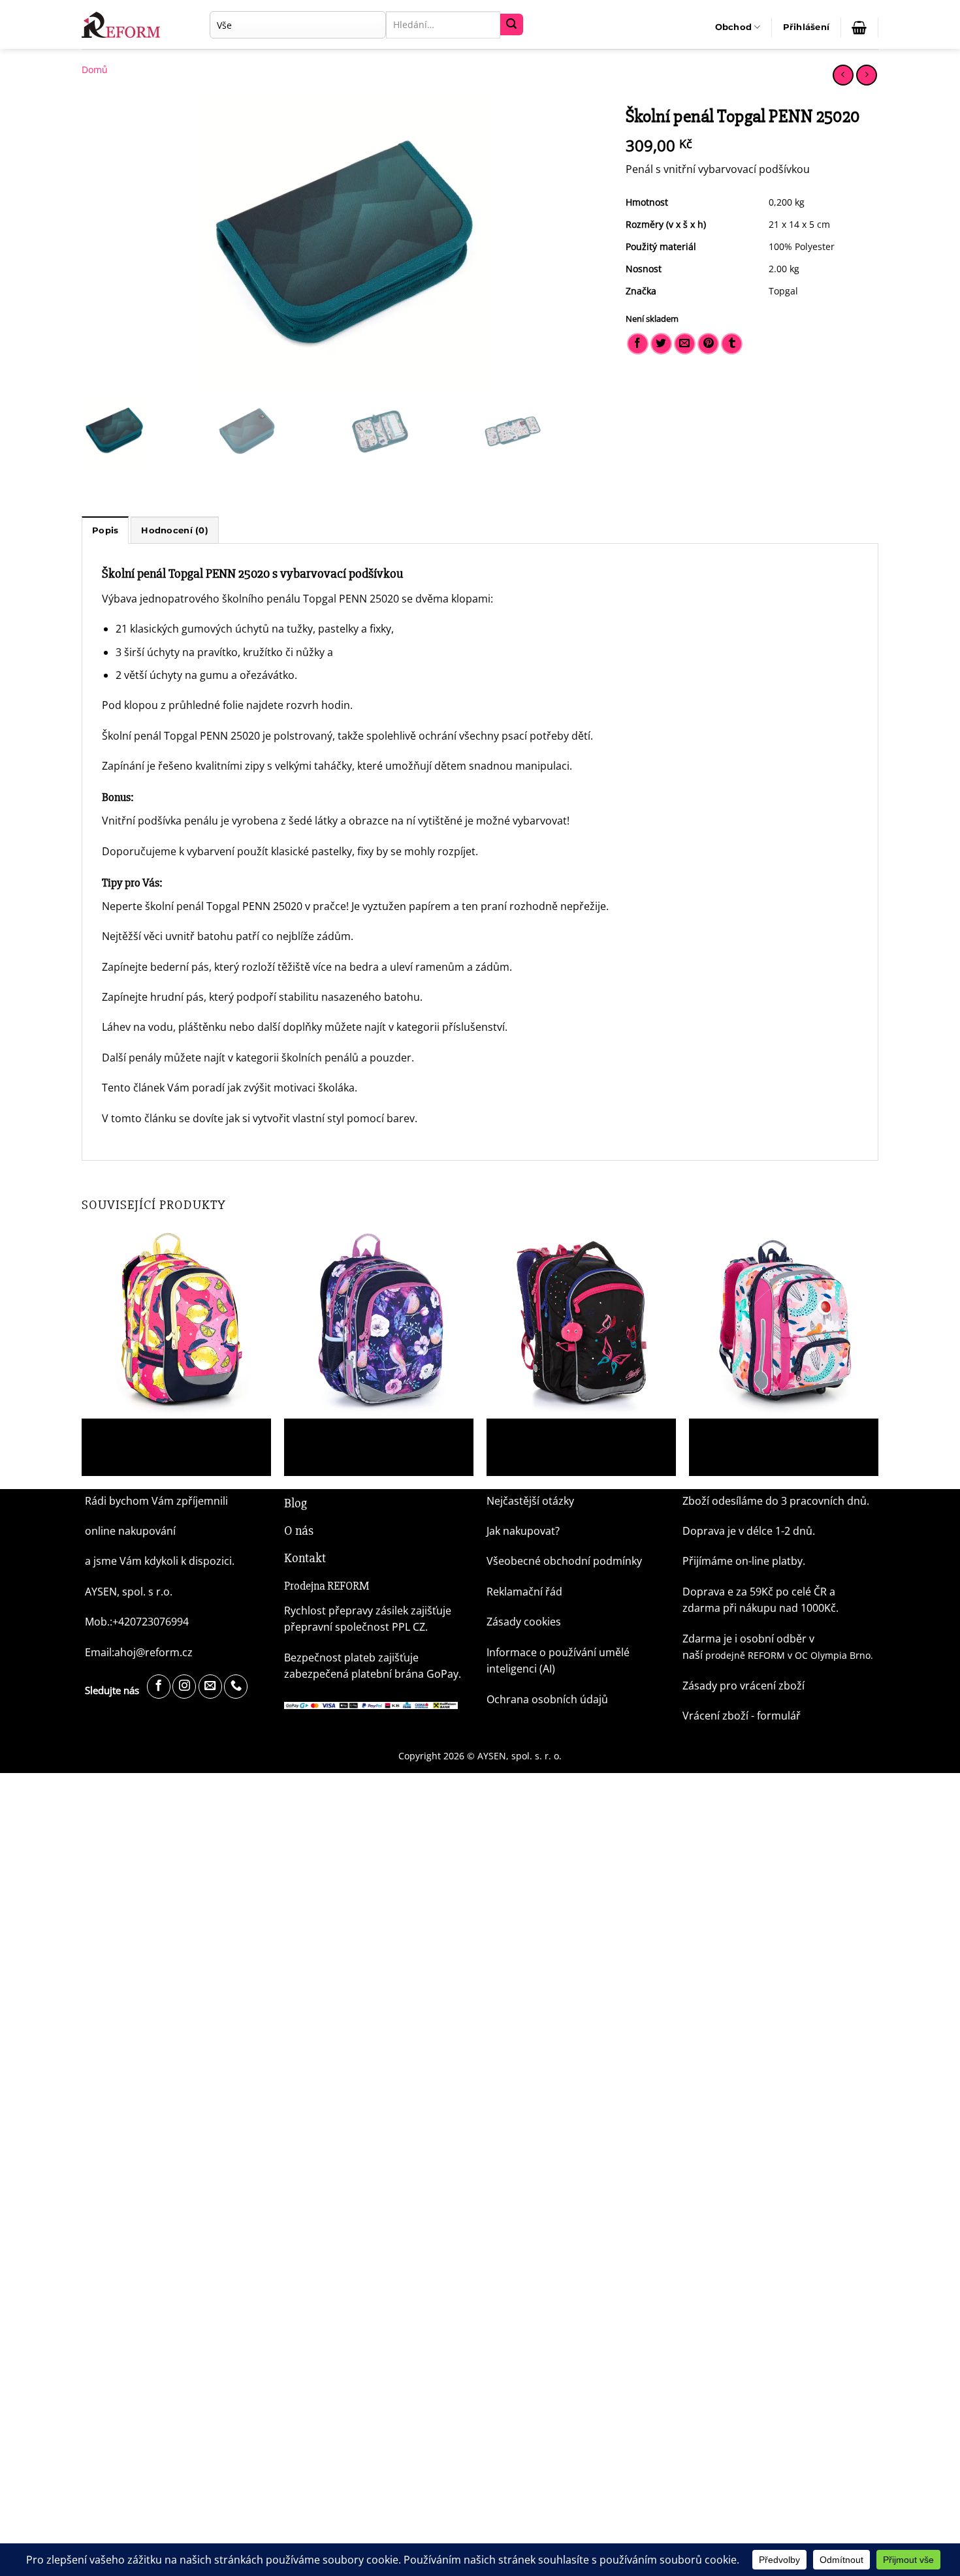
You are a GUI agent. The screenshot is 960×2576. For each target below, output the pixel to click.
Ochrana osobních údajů (547, 1699)
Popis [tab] (105, 530)
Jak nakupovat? (523, 1531)
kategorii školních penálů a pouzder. (325, 1058)
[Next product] (843, 75)
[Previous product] (866, 75)
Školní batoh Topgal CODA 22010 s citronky (175, 1434)
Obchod (734, 27)
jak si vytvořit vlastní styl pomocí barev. (322, 1118)
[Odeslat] (511, 25)
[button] (807, 27)
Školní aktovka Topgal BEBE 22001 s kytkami (766, 1439)
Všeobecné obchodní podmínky (564, 1561)
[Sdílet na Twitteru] (661, 344)
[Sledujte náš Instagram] (184, 1687)
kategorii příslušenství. (452, 1027)
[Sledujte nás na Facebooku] (159, 1687)
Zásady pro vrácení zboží (744, 1686)
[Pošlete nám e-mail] (210, 1687)
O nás (299, 1531)
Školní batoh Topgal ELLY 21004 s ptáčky (372, 1434)
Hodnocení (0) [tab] (174, 530)
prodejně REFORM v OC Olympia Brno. (789, 1655)
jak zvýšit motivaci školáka (291, 1088)
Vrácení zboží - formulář (742, 1716)
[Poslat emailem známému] (685, 344)
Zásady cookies (524, 1622)
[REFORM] (124, 25)
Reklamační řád (524, 1592)
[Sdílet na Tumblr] (732, 344)
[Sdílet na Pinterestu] (708, 344)
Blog (296, 1503)
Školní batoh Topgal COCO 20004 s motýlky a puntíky (580, 1439)
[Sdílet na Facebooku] (638, 344)
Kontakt (305, 1558)
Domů (95, 70)
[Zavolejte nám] (236, 1687)
